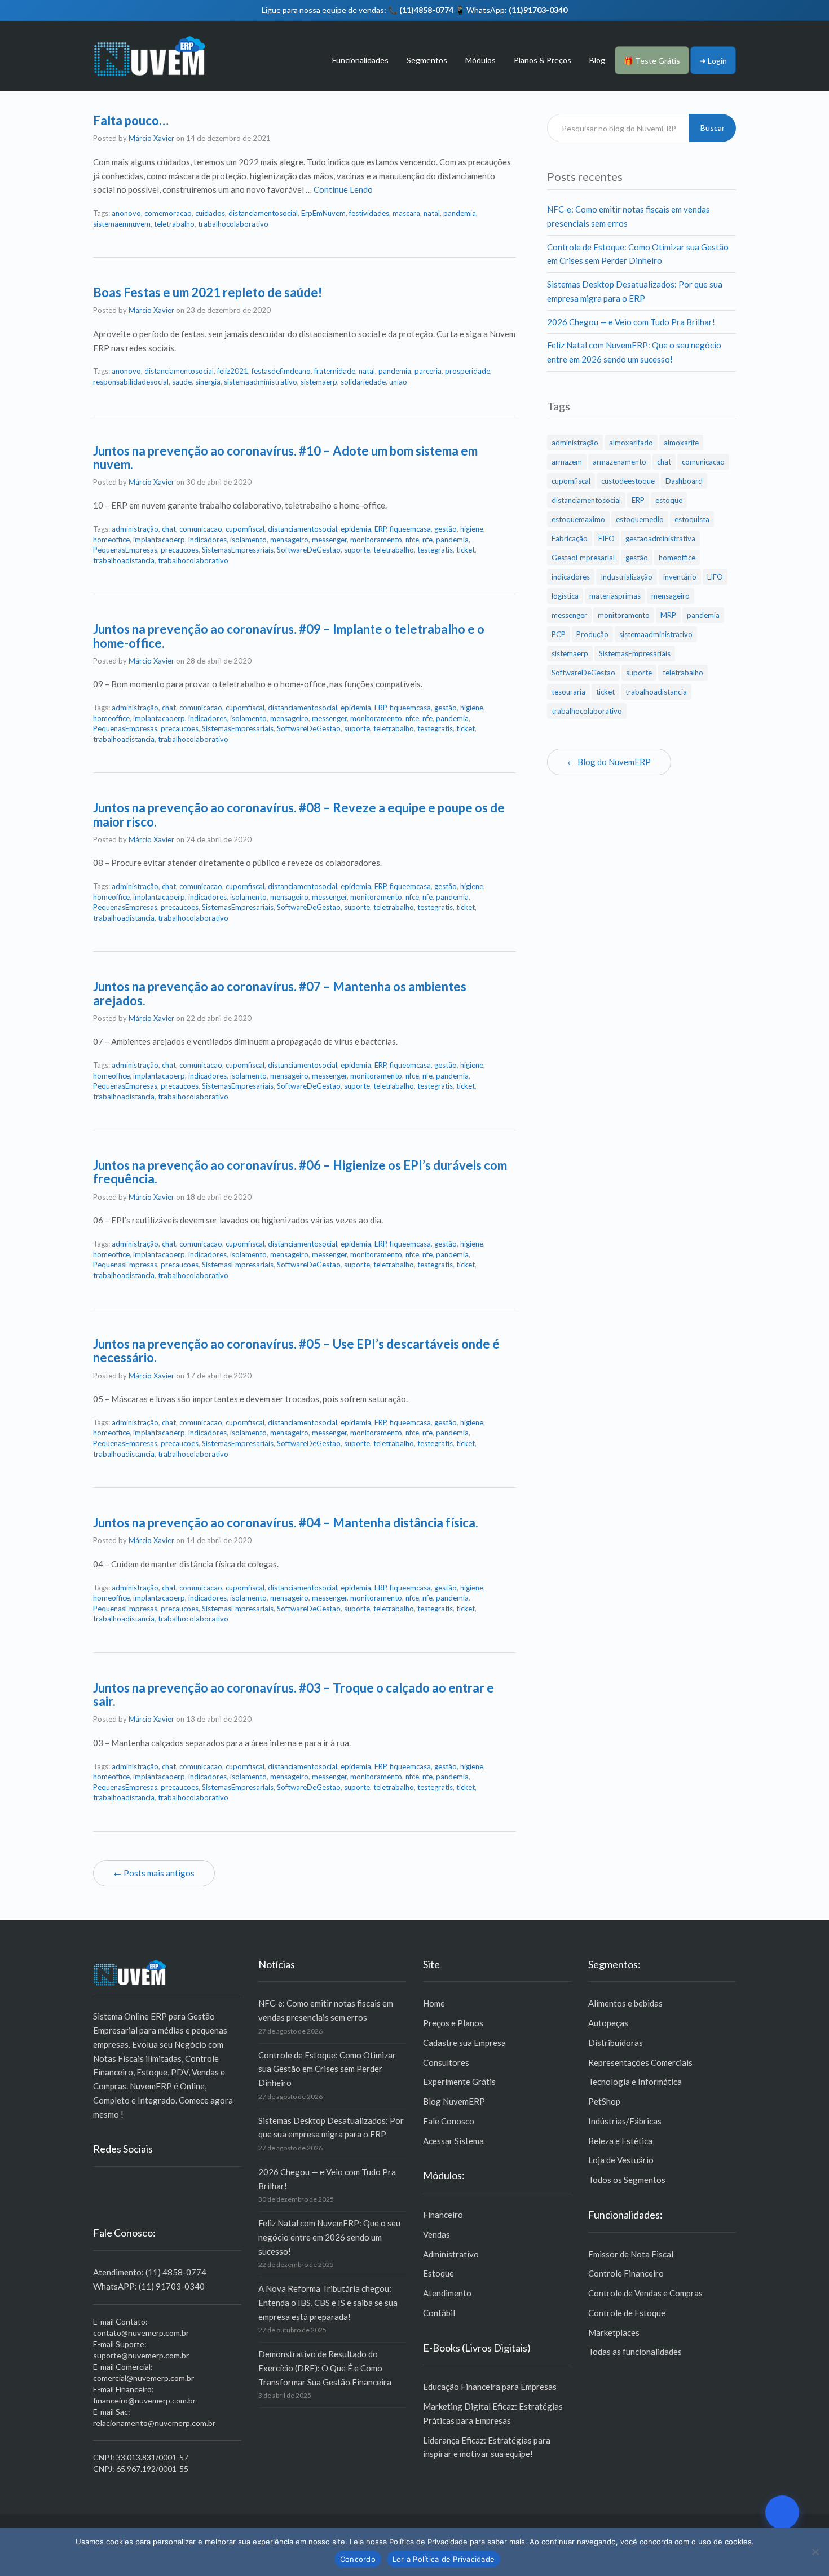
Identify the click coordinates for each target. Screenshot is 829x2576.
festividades (369, 213)
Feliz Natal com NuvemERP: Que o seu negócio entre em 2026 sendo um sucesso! (329, 2237)
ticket (466, 550)
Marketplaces (614, 2332)
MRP (668, 615)
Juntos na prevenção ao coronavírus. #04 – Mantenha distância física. (286, 1523)
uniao (398, 382)
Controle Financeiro (626, 2273)
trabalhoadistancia (124, 560)
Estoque (438, 2273)
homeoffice (111, 540)
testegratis (435, 550)
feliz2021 (233, 371)
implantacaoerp (159, 540)
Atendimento (447, 2293)
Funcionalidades (360, 60)
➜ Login (713, 61)
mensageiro (289, 540)
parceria (428, 371)
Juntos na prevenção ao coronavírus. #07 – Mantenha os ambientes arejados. (280, 993)
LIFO (715, 577)
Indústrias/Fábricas (625, 2121)
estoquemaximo (578, 519)
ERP (380, 529)
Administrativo (451, 2254)
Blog (597, 60)
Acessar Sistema (453, 2141)
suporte (357, 550)
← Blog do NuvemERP (609, 762)
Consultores (446, 2062)
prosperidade (468, 371)
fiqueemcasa (410, 529)
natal (432, 213)
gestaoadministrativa (660, 538)
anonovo (126, 213)
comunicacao (201, 529)
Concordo (358, 2559)
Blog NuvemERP (454, 2101)
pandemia (460, 213)
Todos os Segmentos (627, 2180)
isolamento (248, 540)
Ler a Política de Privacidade (444, 2559)
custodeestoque (628, 481)
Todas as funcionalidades (635, 2352)
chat (169, 529)
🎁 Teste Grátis (652, 61)
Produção (592, 634)
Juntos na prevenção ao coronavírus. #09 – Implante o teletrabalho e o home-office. (289, 636)
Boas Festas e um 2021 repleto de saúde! (208, 292)
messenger (329, 540)
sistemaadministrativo (261, 382)
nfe (427, 540)
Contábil (439, 2313)
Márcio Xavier (151, 138)
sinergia (208, 382)
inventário (680, 577)
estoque (669, 500)
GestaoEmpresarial (583, 558)
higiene (472, 529)
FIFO (607, 538)
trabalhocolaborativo (233, 224)
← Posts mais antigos (154, 1873)
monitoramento (376, 540)
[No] (815, 2552)
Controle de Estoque (627, 2313)
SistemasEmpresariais (238, 550)
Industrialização (627, 577)
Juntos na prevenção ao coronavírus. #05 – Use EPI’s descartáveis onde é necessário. (296, 1351)
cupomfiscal (245, 529)
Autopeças (608, 2023)
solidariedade (363, 382)
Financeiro (443, 2215)
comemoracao (168, 213)
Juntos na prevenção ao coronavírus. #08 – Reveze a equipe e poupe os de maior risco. (299, 814)
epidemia (356, 529)
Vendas (436, 2234)
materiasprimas (615, 596)
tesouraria (568, 692)
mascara (406, 213)
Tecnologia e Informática (635, 2082)
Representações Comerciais (640, 2062)
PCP (559, 634)
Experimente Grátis (459, 2082)
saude (182, 382)
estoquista (692, 519)
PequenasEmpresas (125, 550)
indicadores (208, 540)
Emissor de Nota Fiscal (631, 2254)
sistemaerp (319, 382)
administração (135, 529)
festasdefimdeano (281, 371)
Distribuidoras (616, 2043)
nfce (412, 540)
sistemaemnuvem (122, 224)
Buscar (713, 128)
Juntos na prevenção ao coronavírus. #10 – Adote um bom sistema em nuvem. (285, 458)
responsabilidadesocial (131, 382)
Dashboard (684, 481)
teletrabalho (174, 224)
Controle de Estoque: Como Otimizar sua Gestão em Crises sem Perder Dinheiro (327, 2069)
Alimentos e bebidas (625, 2003)
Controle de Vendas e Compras (645, 2293)
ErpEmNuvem (323, 213)
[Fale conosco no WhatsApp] (782, 2512)
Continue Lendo (343, 189)
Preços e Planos (453, 2023)
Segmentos (427, 60)
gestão (446, 529)
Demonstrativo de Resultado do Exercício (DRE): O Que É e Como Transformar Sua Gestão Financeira (325, 2368)
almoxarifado (631, 443)
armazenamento (619, 462)
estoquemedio (640, 519)
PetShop (604, 2101)
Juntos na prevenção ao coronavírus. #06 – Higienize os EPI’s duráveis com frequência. (300, 1172)
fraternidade (335, 371)
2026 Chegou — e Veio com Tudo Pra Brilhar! (631, 322)
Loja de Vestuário (621, 2160)
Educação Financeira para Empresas (490, 2387)
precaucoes (180, 550)
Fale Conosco (449, 2121)
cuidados (210, 213)
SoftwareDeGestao (309, 550)
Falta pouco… (131, 120)
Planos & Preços (543, 60)
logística (565, 596)
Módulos (480, 60)
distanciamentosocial (263, 213)
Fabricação (570, 538)
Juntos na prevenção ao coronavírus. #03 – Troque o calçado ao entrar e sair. (294, 1694)
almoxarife (681, 443)
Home (434, 2003)
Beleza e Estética (620, 2141)
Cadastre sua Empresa (464, 2043)
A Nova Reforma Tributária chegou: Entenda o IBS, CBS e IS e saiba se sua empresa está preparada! (328, 2303)
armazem (567, 462)
